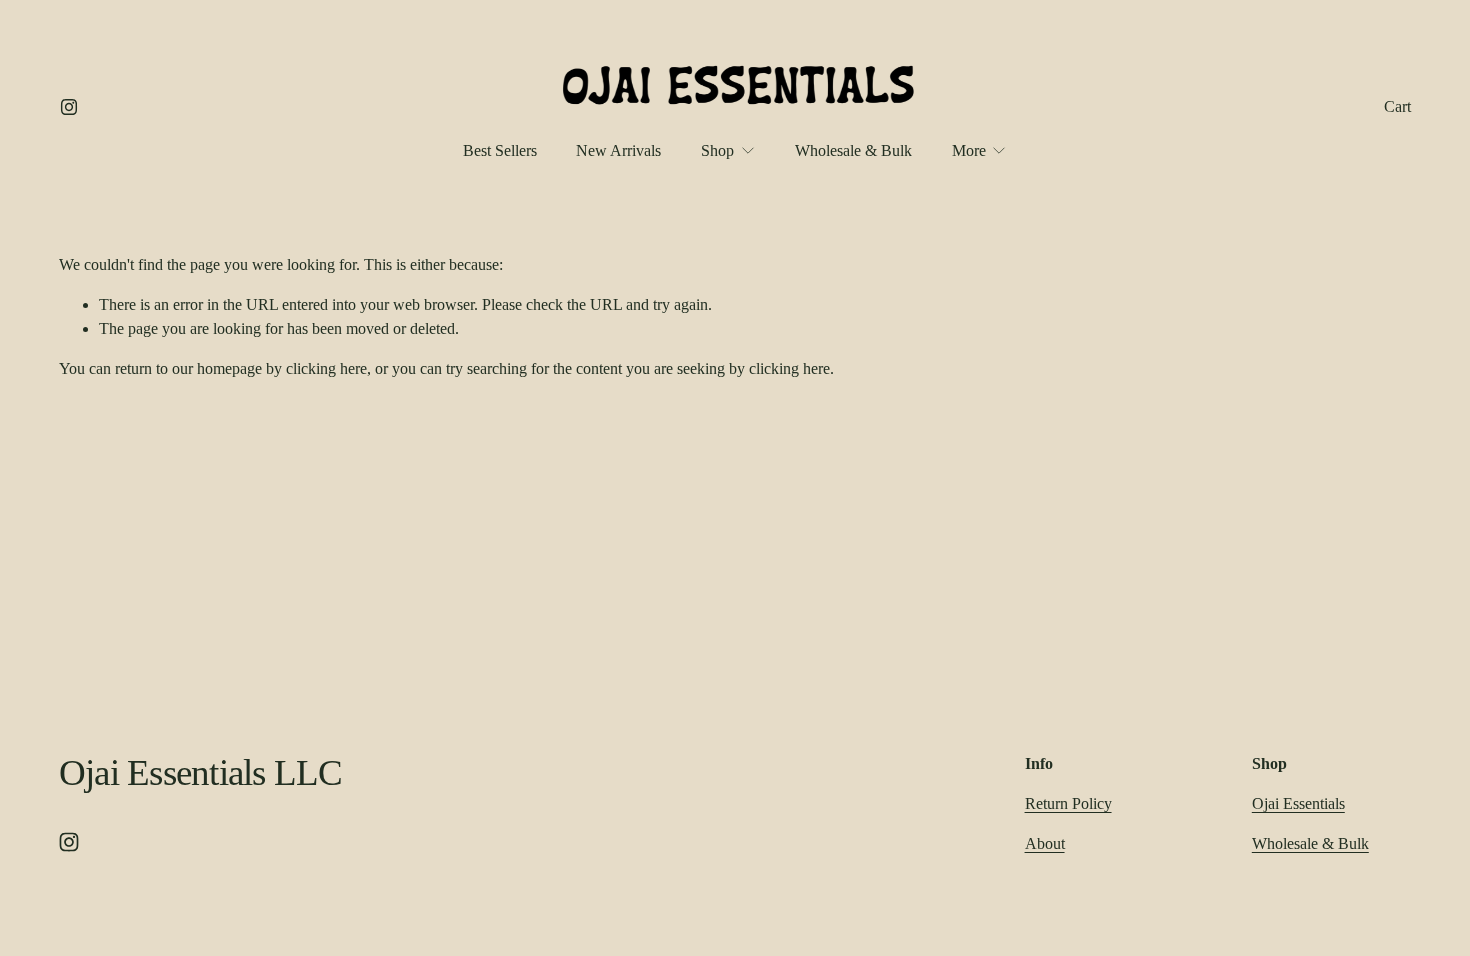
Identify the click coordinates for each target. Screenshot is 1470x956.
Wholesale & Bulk (853, 150)
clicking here (326, 368)
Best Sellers (500, 150)
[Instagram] (69, 107)
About (1045, 843)
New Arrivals (618, 150)
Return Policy (1068, 803)
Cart (1397, 106)
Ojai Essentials (1298, 803)
